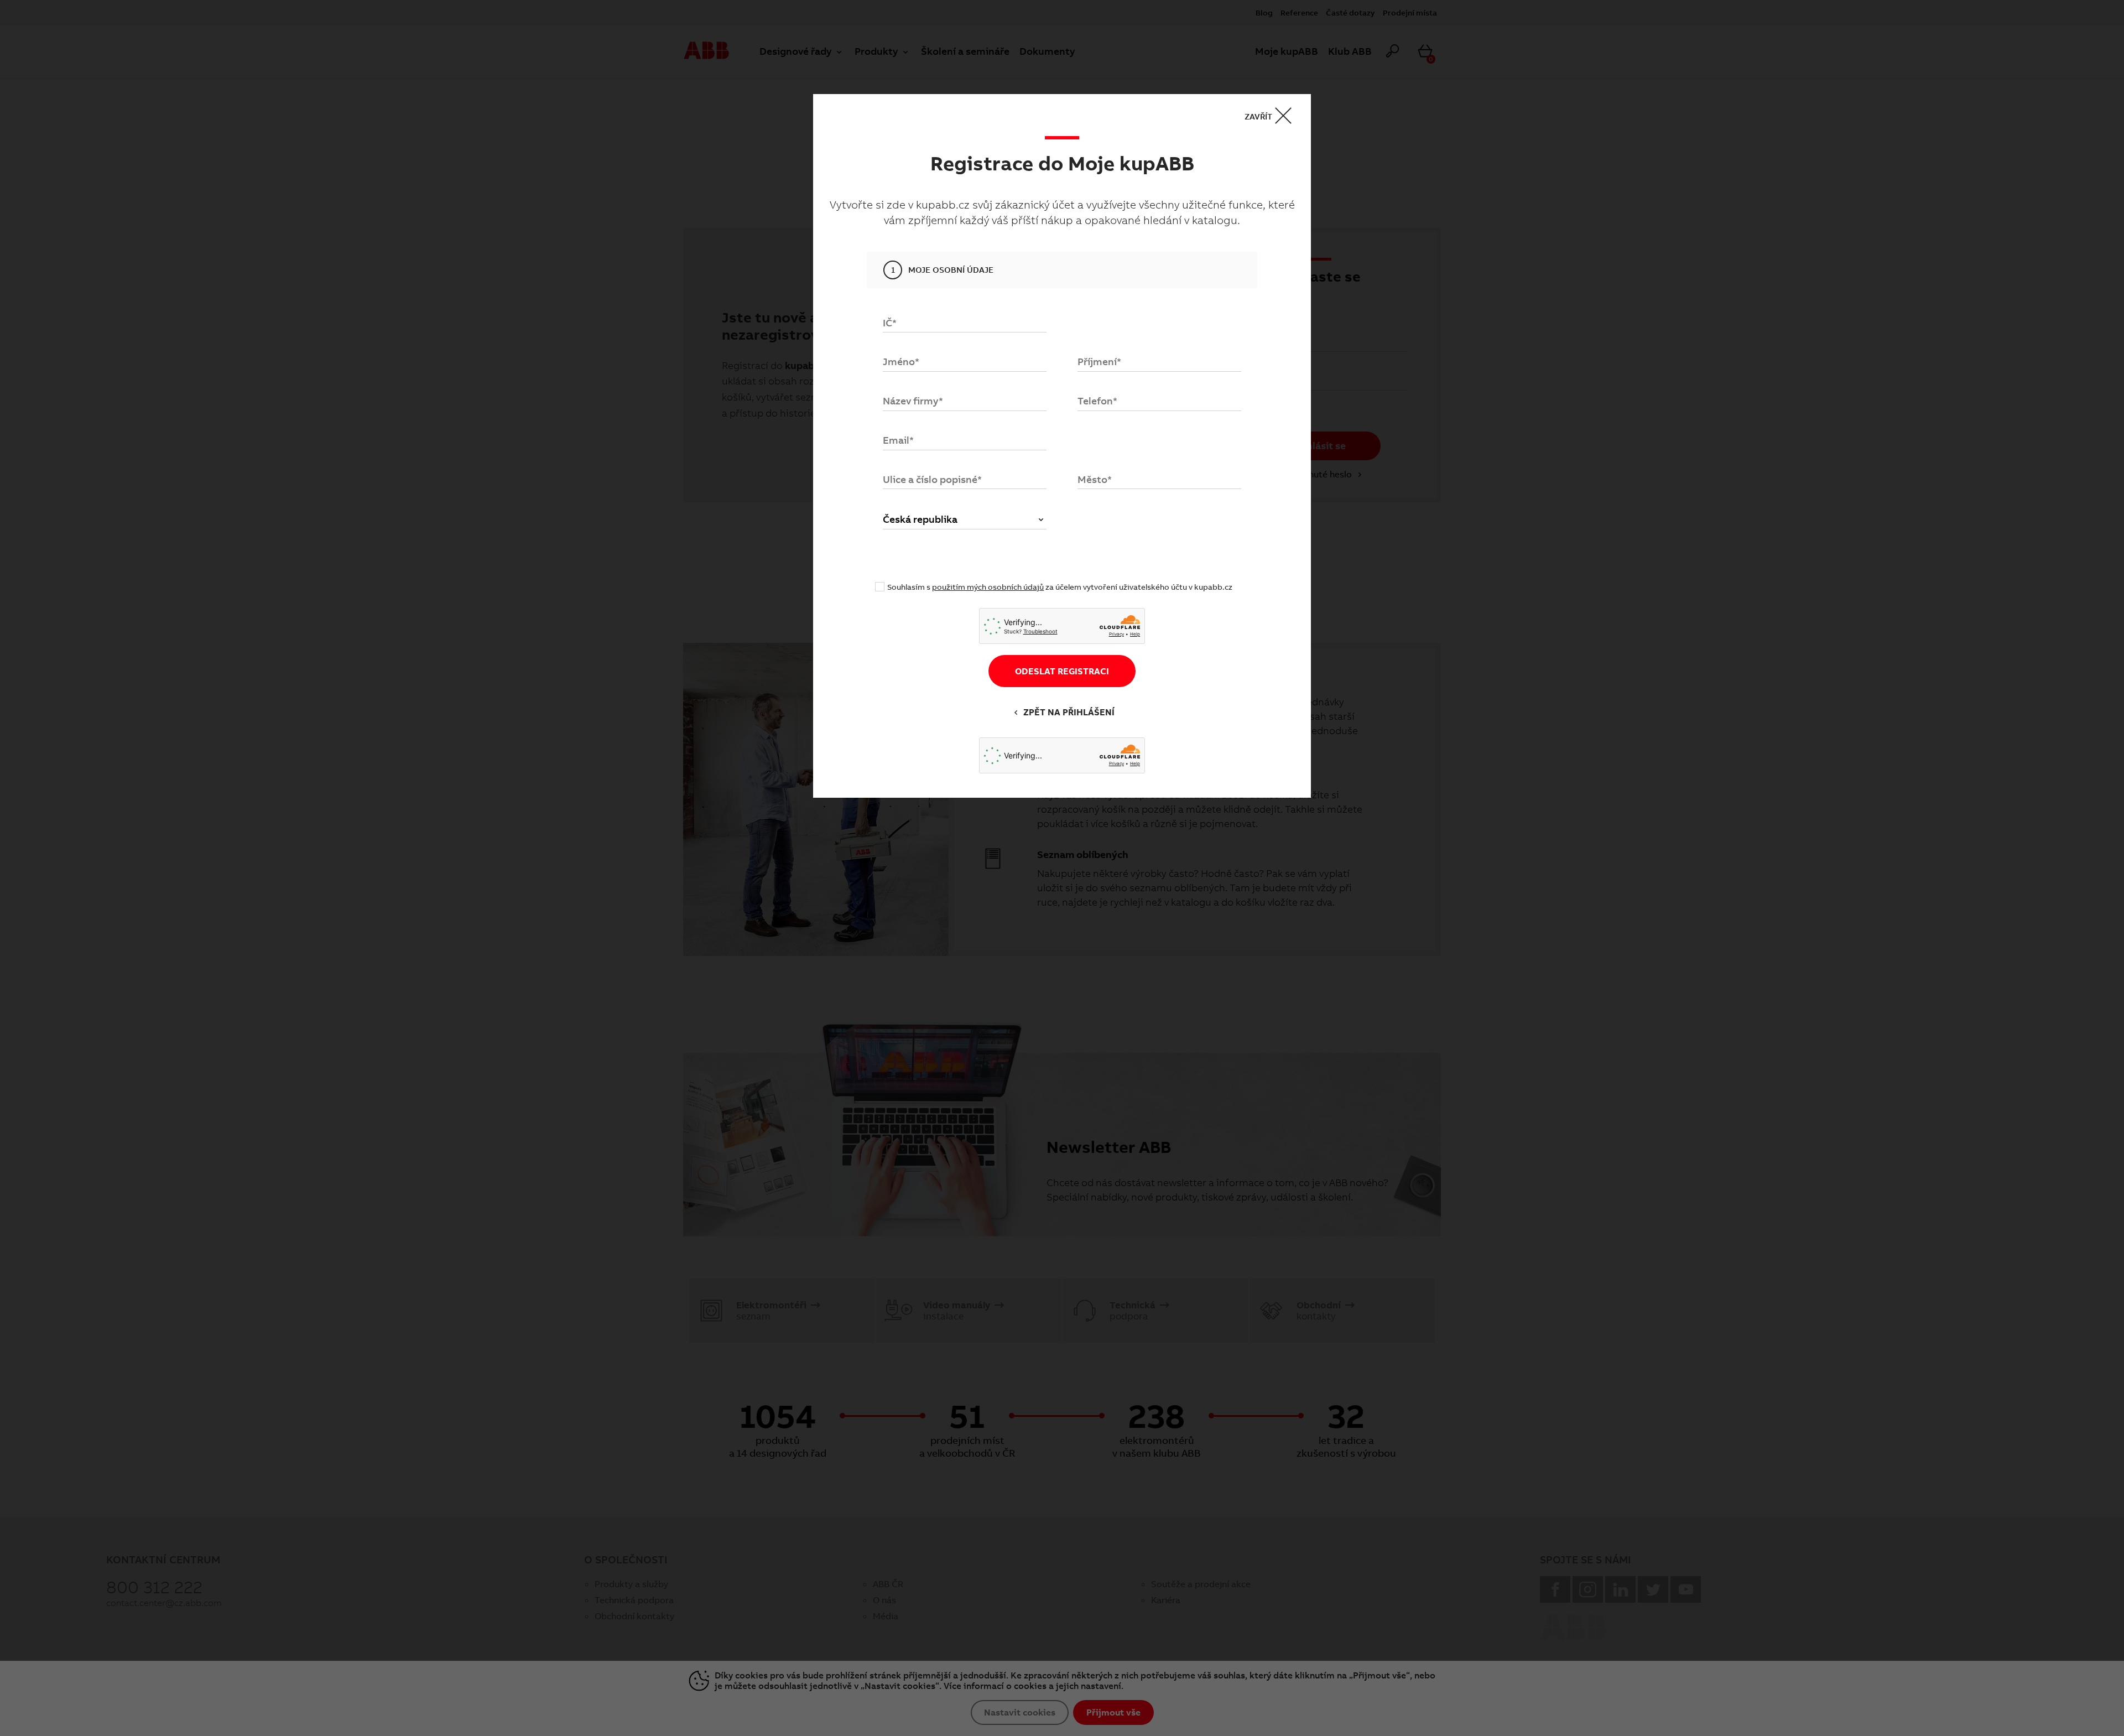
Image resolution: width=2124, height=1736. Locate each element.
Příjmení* (1099, 362)
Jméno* (901, 362)
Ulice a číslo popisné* (932, 479)
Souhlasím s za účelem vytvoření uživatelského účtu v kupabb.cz (1060, 587)
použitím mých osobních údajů (988, 587)
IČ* (890, 323)
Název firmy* (913, 401)
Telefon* (1097, 401)
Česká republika (920, 519)
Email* (898, 440)
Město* (1095, 479)
